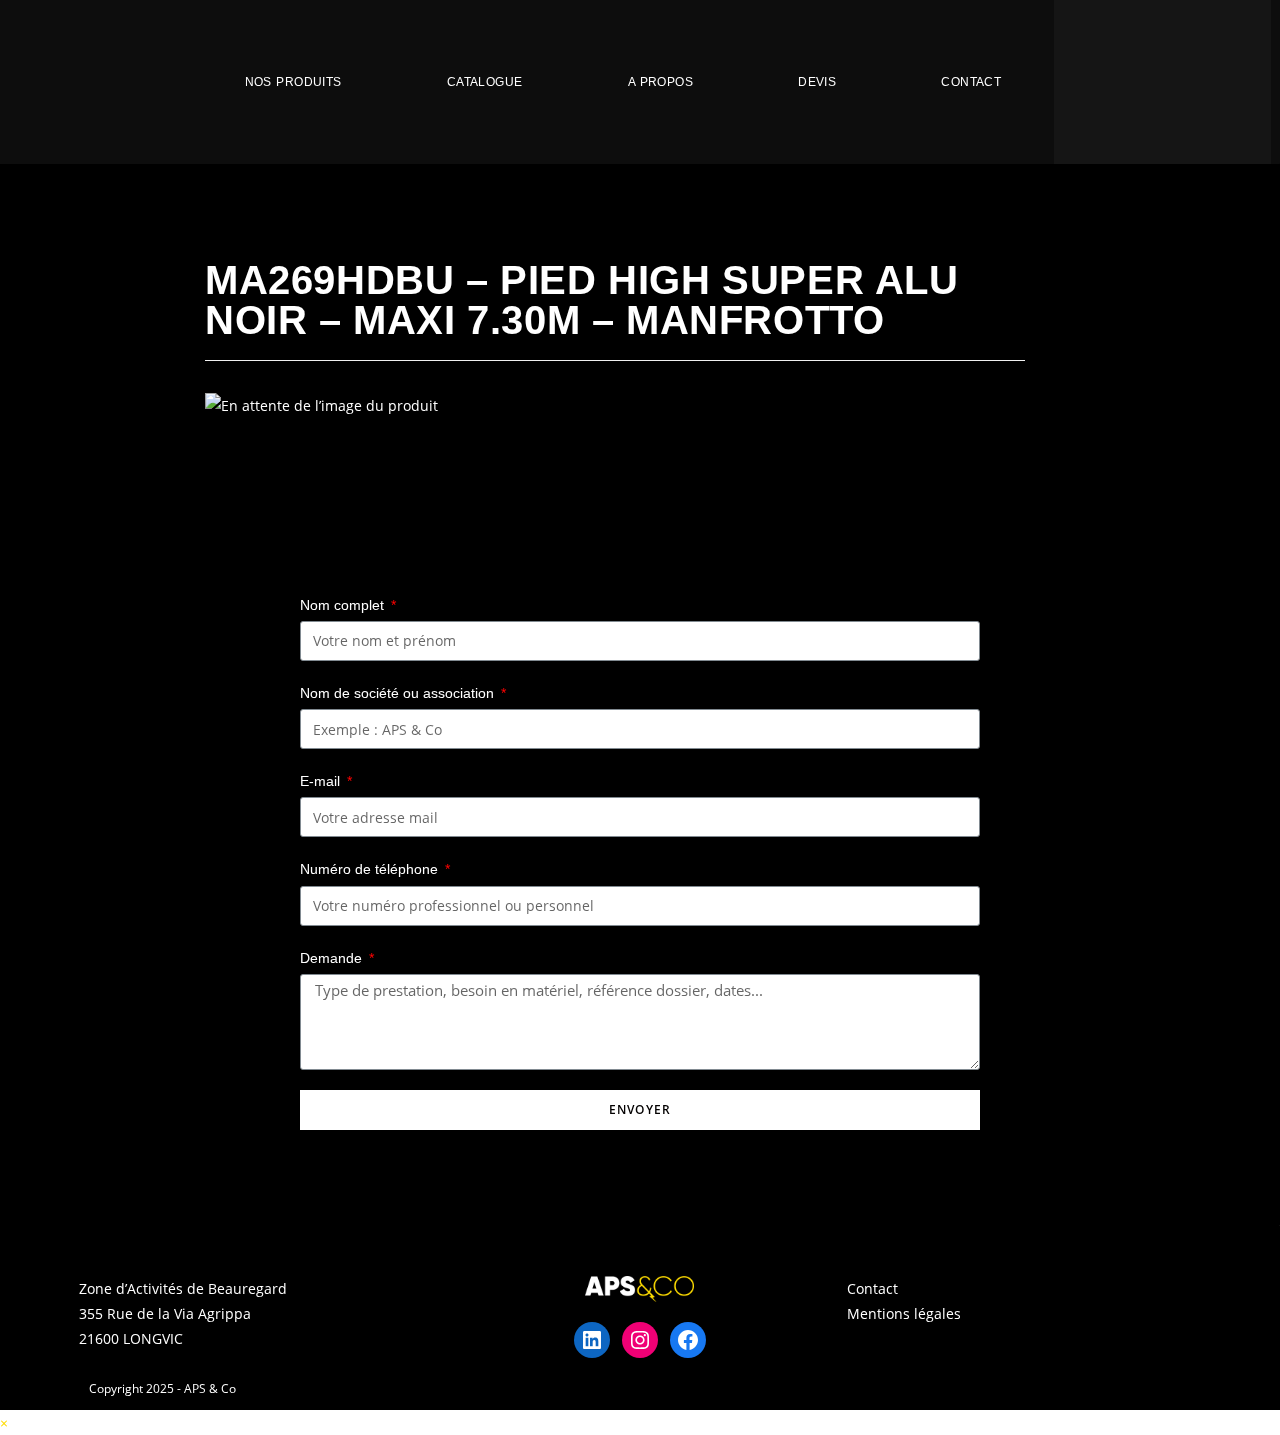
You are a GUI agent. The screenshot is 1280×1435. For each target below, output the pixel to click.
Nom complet (344, 605)
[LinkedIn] (592, 1340)
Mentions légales (904, 1313)
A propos (660, 82)
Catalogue (485, 82)
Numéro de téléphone (371, 869)
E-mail (322, 781)
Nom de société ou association (399, 693)
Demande (333, 958)
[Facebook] (688, 1340)
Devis (817, 82)
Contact (971, 82)
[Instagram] (640, 1340)
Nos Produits (293, 82)
